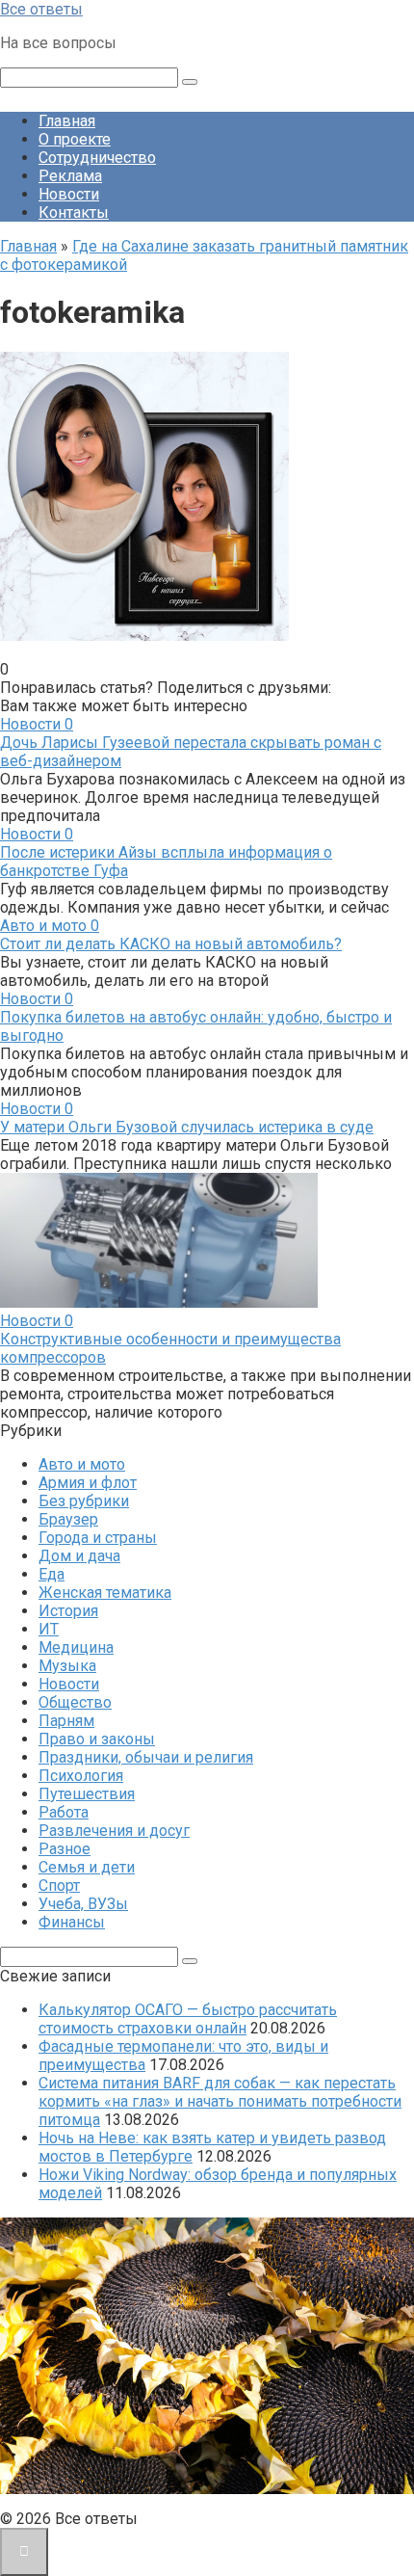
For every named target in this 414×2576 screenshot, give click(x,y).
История (68, 1611)
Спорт (59, 1886)
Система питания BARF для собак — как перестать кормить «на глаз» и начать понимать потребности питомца (220, 2101)
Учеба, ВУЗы (83, 1904)
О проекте (75, 139)
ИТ (49, 1629)
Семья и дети (87, 1867)
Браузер (68, 1519)
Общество (75, 1702)
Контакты (74, 212)
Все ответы (41, 9)
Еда (52, 1574)
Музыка (67, 1666)
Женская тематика (105, 1593)
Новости (69, 194)
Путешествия (87, 1794)
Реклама (70, 176)
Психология (81, 1776)
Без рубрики (84, 1501)
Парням (66, 1721)
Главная (67, 121)
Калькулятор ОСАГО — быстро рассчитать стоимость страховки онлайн (188, 2019)
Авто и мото (82, 1464)
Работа (64, 1812)
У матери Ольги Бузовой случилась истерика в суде (187, 1127)
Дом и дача (79, 1556)
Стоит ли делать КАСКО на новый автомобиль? (171, 944)
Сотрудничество (97, 158)
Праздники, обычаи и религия (146, 1757)
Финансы (72, 1922)
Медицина (76, 1647)
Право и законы (97, 1739)
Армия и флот (88, 1483)
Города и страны (98, 1538)
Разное (65, 1849)
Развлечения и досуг (114, 1831)
